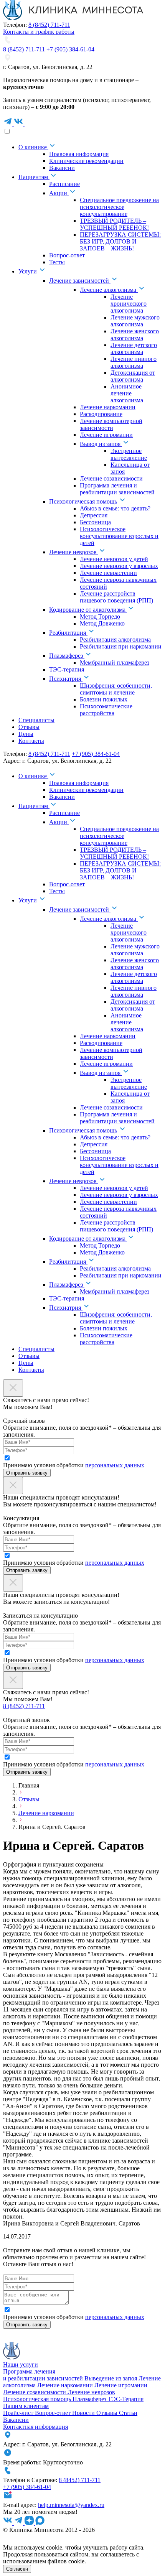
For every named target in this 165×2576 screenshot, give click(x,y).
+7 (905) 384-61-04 (70, 49)
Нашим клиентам (26, 2406)
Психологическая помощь (38, 2399)
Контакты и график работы (39, 32)
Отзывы (29, 1799)
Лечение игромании (121, 2385)
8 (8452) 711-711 (49, 25)
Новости (84, 2413)
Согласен (17, 2569)
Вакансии (16, 2420)
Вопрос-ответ (54, 2413)
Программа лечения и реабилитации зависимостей (44, 2375)
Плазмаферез (90, 2399)
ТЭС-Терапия (126, 2399)
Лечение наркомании (46, 1813)
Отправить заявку (27, 1473)
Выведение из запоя (111, 2378)
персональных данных (115, 1465)
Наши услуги (21, 2364)
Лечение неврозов (91, 2392)
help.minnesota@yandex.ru (71, 2505)
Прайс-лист (19, 2413)
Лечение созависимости (35, 2392)
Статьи (128, 2413)
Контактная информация (35, 2427)
